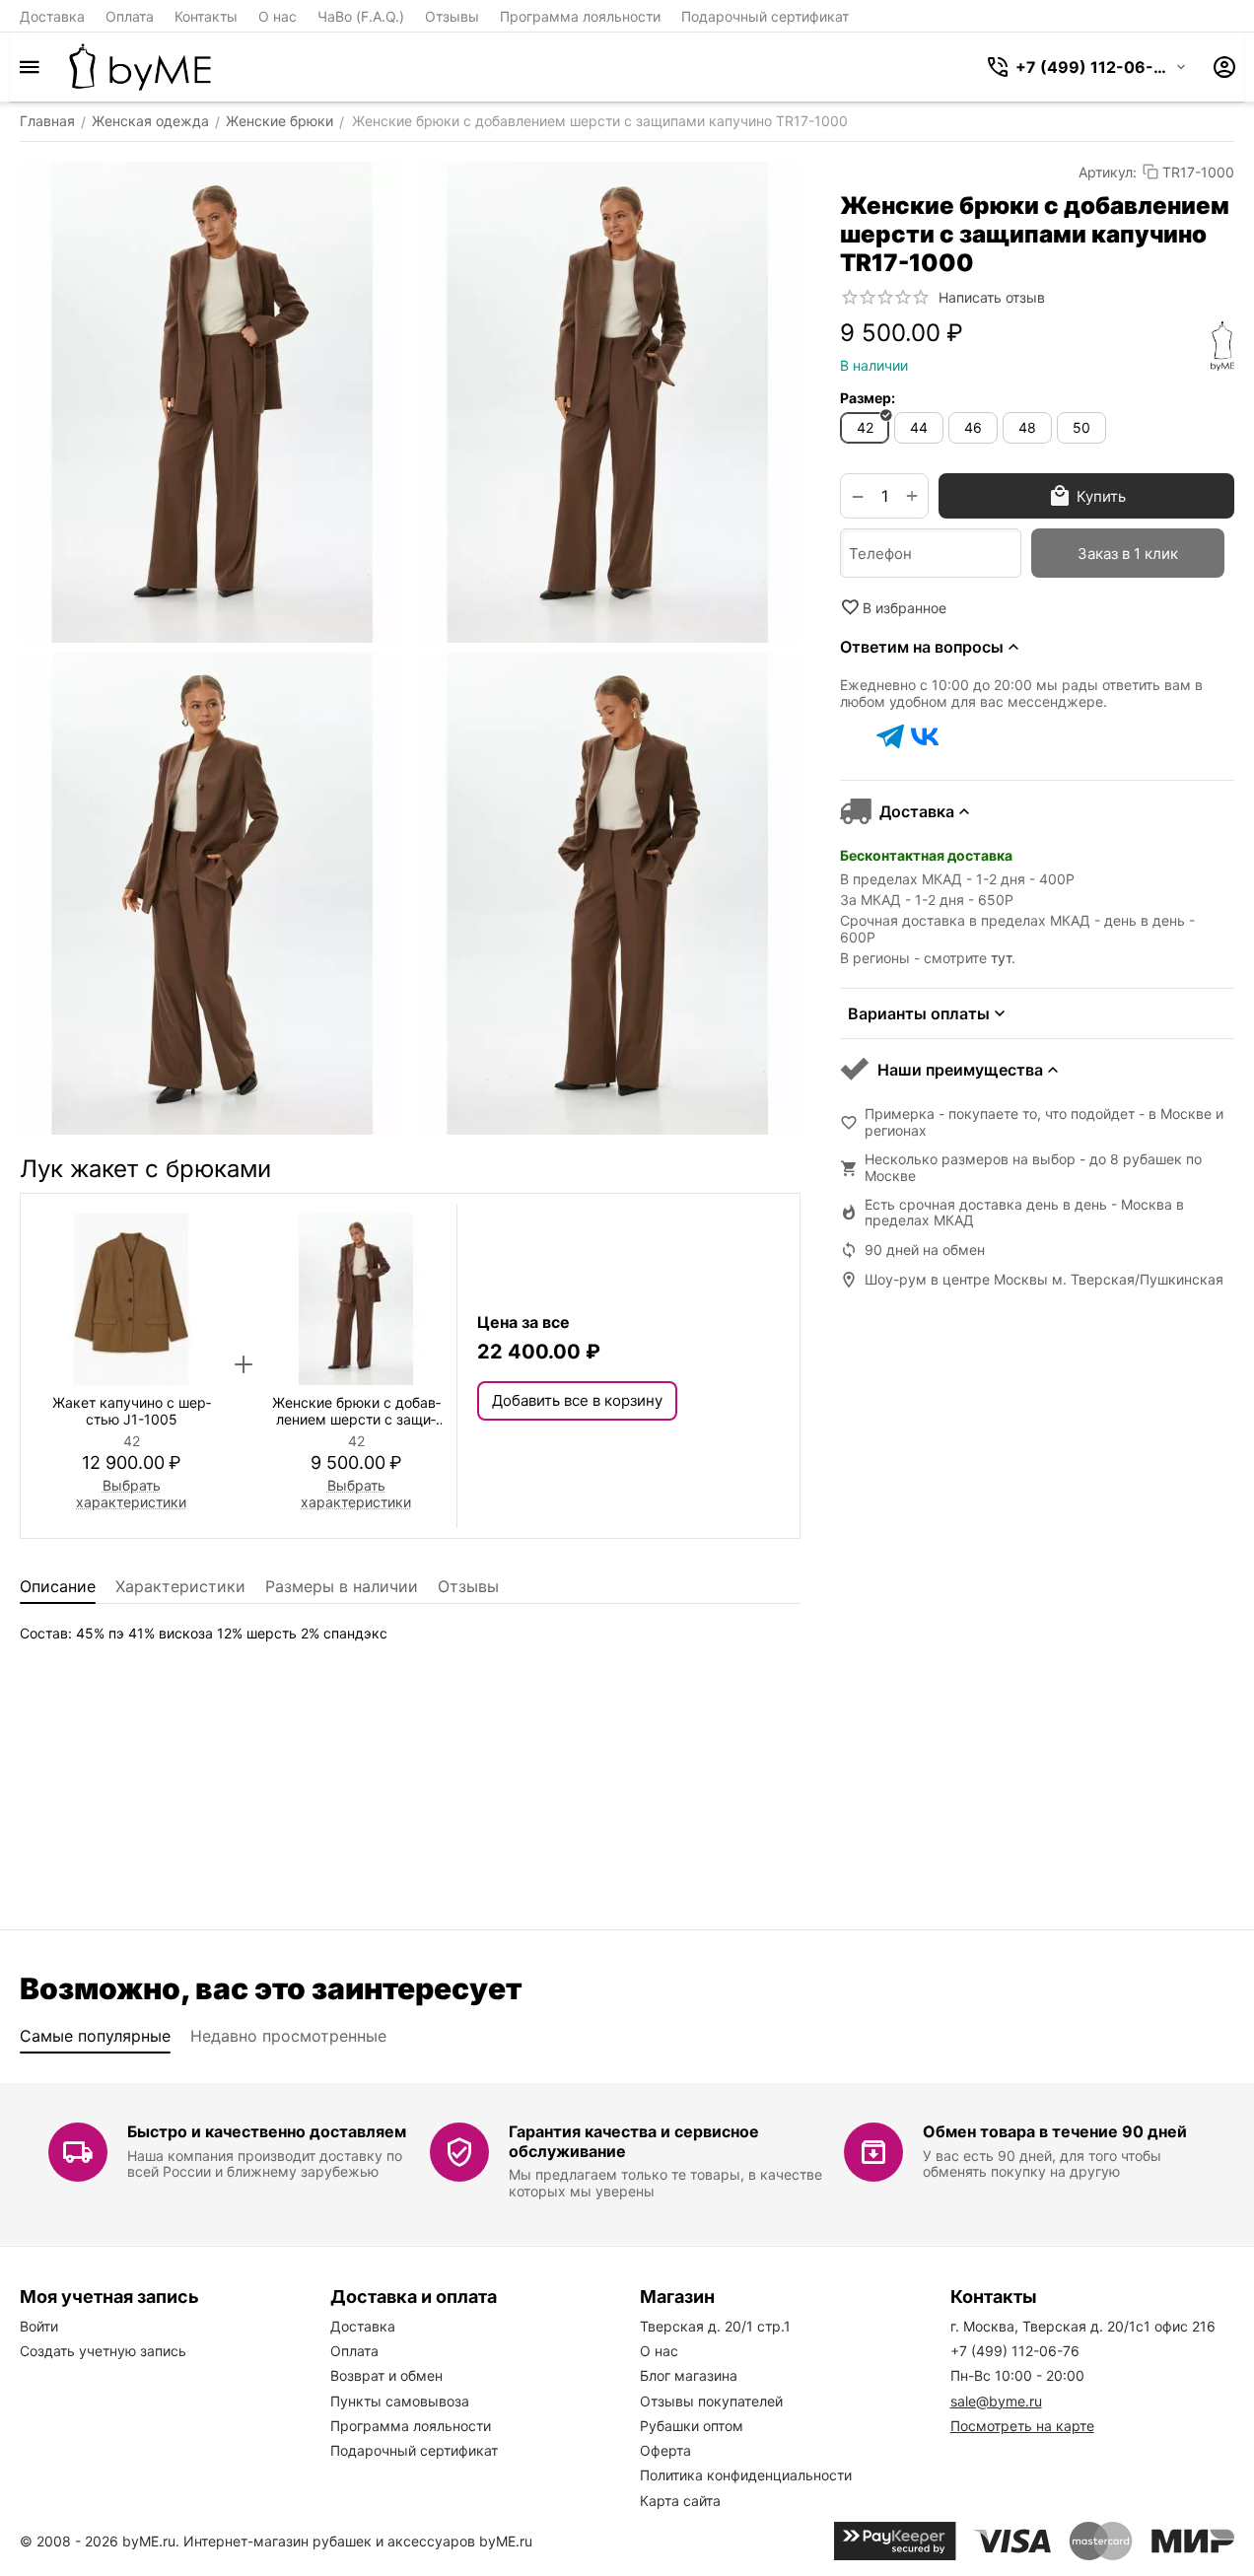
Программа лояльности (580, 16)
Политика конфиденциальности (746, 2475)
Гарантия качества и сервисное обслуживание (634, 2141)
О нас (278, 16)
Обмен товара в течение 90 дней (1055, 2131)
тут (1001, 958)
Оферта (665, 2450)
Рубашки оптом (692, 2426)
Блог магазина (689, 2375)
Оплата (130, 16)
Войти (39, 2326)
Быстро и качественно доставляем (267, 2131)
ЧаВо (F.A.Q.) (361, 16)
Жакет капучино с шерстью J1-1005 (132, 1411)
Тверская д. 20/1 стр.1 (715, 2326)
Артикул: (1108, 172)
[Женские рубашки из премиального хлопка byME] (140, 67)
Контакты (206, 16)
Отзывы (452, 16)
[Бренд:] (1222, 346)
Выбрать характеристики (131, 1494)
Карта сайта (680, 2501)
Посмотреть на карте (1022, 2426)
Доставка (52, 16)
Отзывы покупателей (711, 2401)
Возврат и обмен (386, 2375)
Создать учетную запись (103, 2351)
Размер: (868, 398)
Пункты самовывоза (400, 2401)
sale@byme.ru (996, 2401)
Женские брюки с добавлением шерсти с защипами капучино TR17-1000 (356, 1412)
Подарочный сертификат (765, 16)
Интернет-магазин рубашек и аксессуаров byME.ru (358, 2541)
